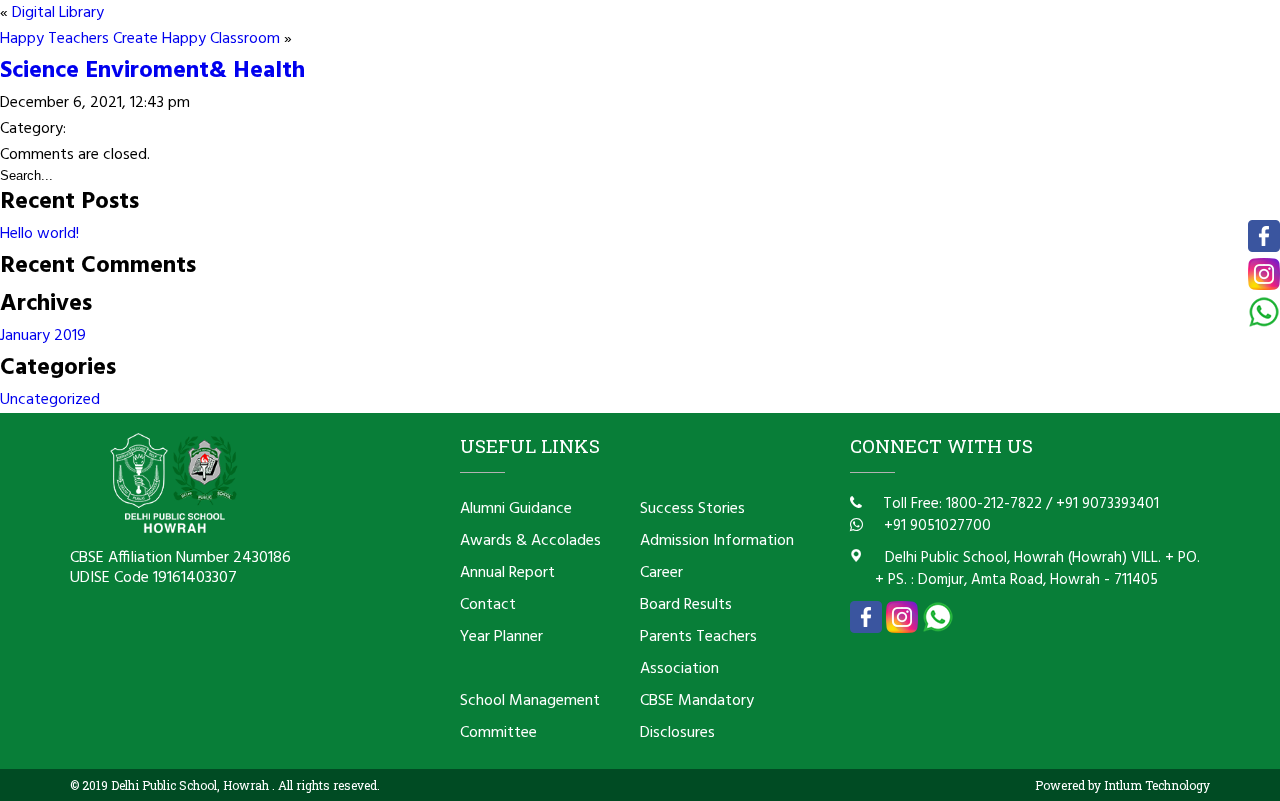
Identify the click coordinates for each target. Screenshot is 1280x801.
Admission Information (717, 541)
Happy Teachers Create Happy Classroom (140, 39)
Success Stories (692, 509)
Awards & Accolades (530, 541)
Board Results (686, 605)
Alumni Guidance (516, 509)
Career (661, 573)
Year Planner (501, 637)
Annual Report (507, 573)
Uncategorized (50, 400)
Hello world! (39, 234)
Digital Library (58, 13)
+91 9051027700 (935, 526)
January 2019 (43, 336)
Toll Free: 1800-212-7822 (960, 504)
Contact (488, 605)
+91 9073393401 (1107, 504)
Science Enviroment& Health (152, 71)
